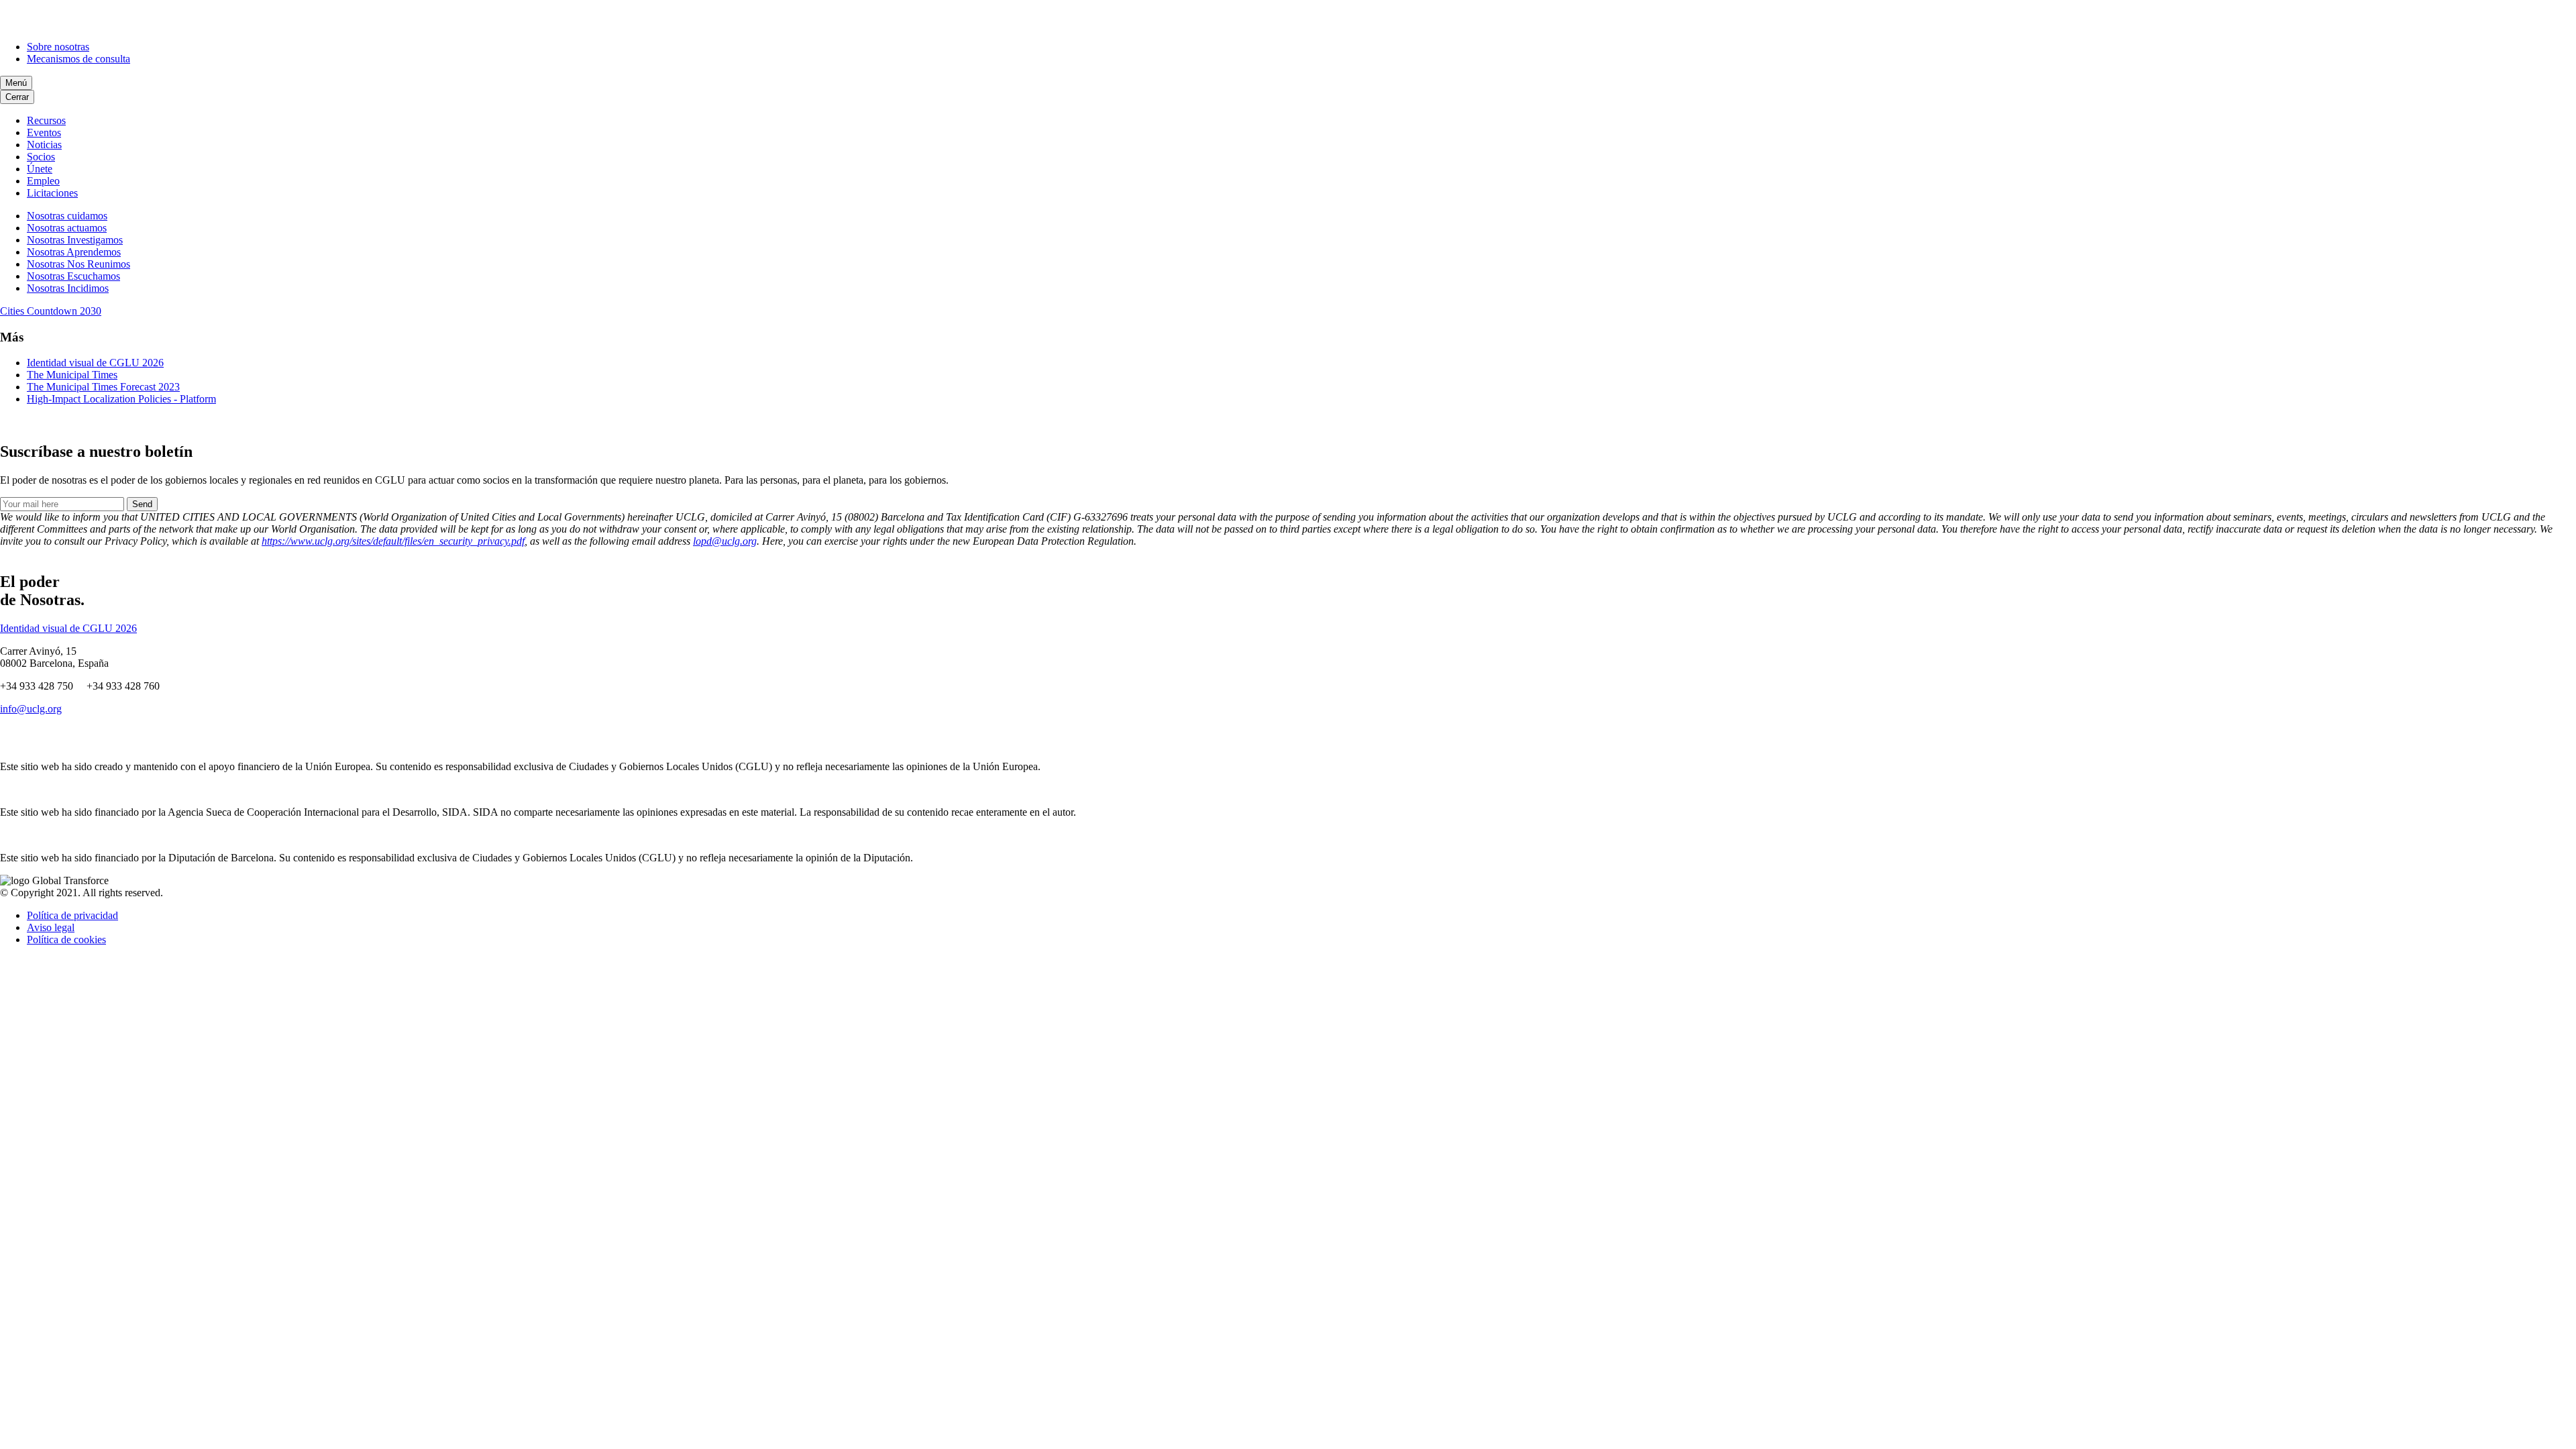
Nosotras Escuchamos (73, 276)
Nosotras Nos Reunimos (78, 264)
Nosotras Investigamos (75, 240)
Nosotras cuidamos (67, 216)
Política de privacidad (72, 915)
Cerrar (17, 97)
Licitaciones (52, 193)
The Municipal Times (72, 375)
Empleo (43, 181)
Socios (41, 157)
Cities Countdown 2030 (51, 311)
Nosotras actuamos (67, 228)
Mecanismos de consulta (78, 59)
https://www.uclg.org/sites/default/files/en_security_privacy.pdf (393, 541)
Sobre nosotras (58, 47)
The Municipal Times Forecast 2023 (103, 387)
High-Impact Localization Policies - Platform (121, 399)
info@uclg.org (31, 709)
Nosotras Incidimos (68, 288)
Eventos (44, 132)
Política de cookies (66, 940)
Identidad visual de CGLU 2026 (95, 363)
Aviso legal (51, 927)
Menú (16, 83)
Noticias (44, 145)
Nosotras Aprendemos (74, 252)
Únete (40, 169)
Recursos (46, 120)
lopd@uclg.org (725, 541)
